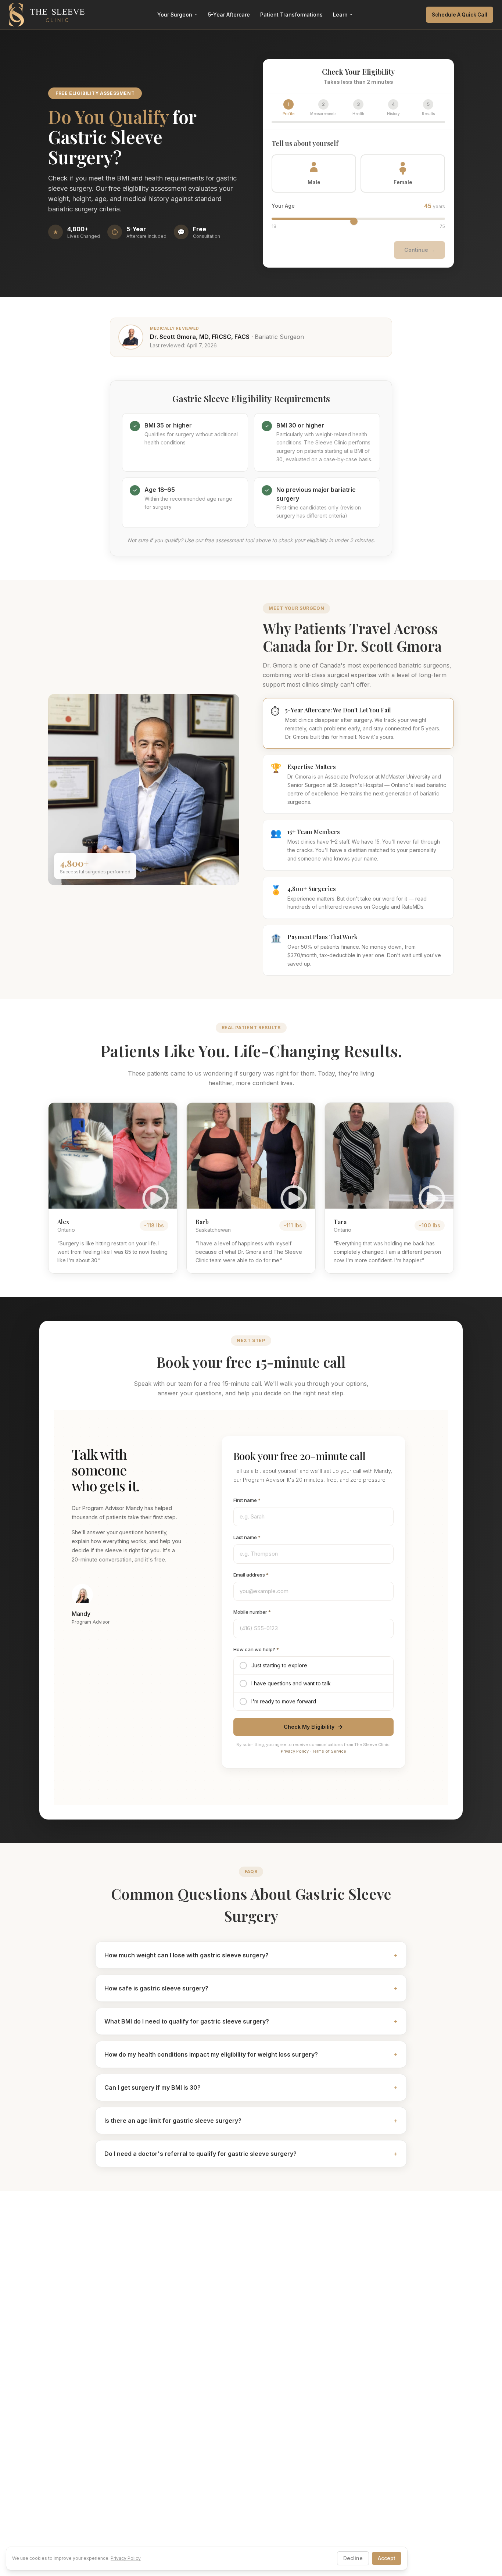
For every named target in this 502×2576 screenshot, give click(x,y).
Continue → (419, 250)
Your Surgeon (175, 15)
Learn (340, 15)
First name (247, 1500)
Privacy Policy (295, 1751)
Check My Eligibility (309, 1727)
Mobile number (252, 1612)
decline (353, 2558)
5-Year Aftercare (229, 15)
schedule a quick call (460, 15)
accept (387, 2558)
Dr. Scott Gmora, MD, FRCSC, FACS (200, 337)
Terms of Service (329, 1751)
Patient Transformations (291, 15)
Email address (251, 1575)
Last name (247, 1537)
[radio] (313, 1666)
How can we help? (256, 1649)
